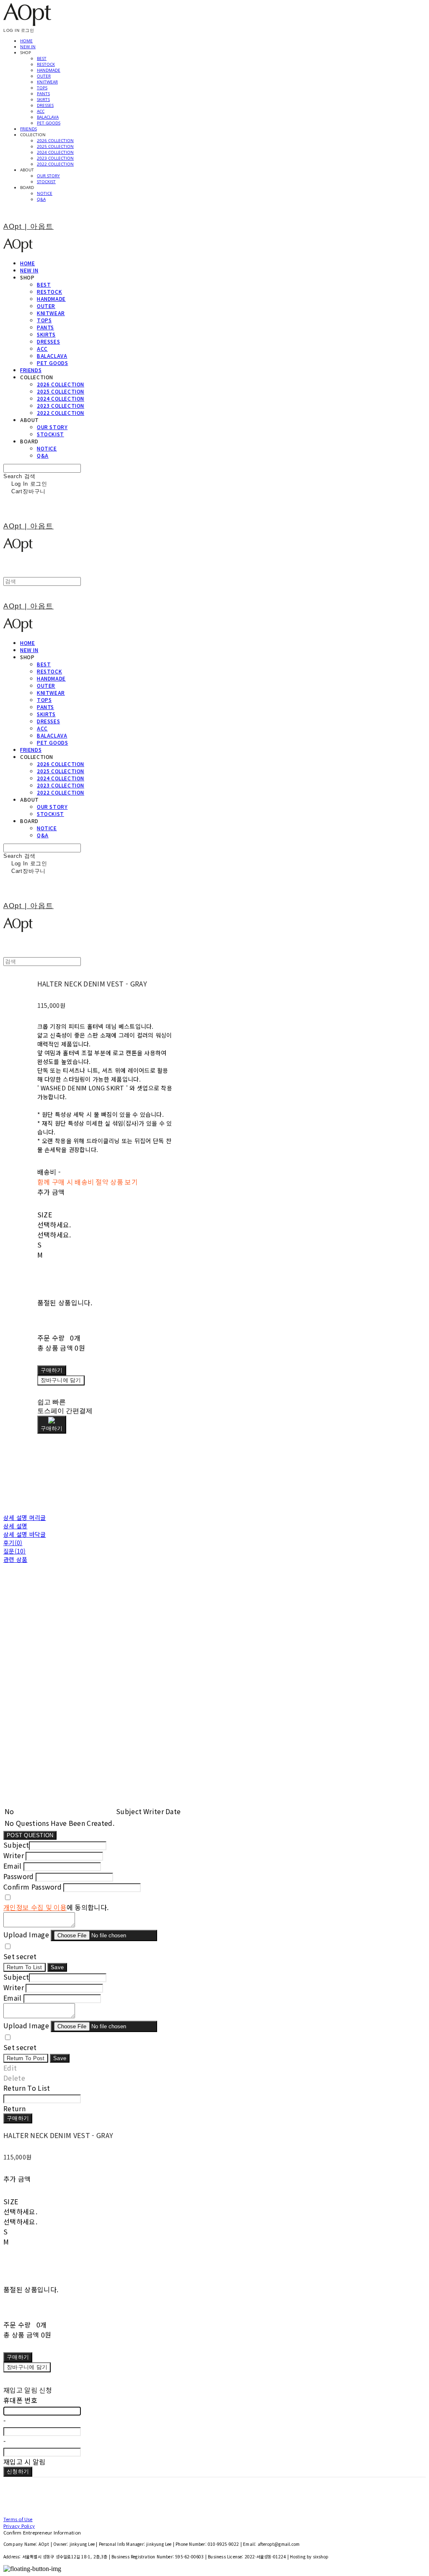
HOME (26, 41)
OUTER (44, 76)
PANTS (43, 93)
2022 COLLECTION (55, 164)
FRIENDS (28, 129)
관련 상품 (15, 1559)
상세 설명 (15, 1526)
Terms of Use (18, 2519)
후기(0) (13, 1543)
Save (57, 1967)
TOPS (42, 88)
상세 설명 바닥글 (25, 1534)
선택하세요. (54, 1225)
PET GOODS (49, 123)
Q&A (41, 199)
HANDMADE (49, 70)
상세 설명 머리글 (25, 1517)
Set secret (20, 1956)
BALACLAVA (48, 117)
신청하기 (18, 2471)
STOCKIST (46, 181)
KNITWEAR (47, 82)
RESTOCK (46, 64)
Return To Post (26, 2058)
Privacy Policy (19, 2526)
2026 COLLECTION (55, 140)
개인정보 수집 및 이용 (35, 1907)
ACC (41, 111)
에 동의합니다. (56, 1907)
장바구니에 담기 (27, 2367)
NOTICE (45, 193)
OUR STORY (48, 176)
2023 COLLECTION (55, 158)
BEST (42, 58)
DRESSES (45, 105)
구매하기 (18, 2118)
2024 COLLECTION (55, 152)
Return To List (25, 1967)
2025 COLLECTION (55, 146)
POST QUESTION (30, 1835)
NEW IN (28, 47)
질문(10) (15, 1551)
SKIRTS (43, 99)
